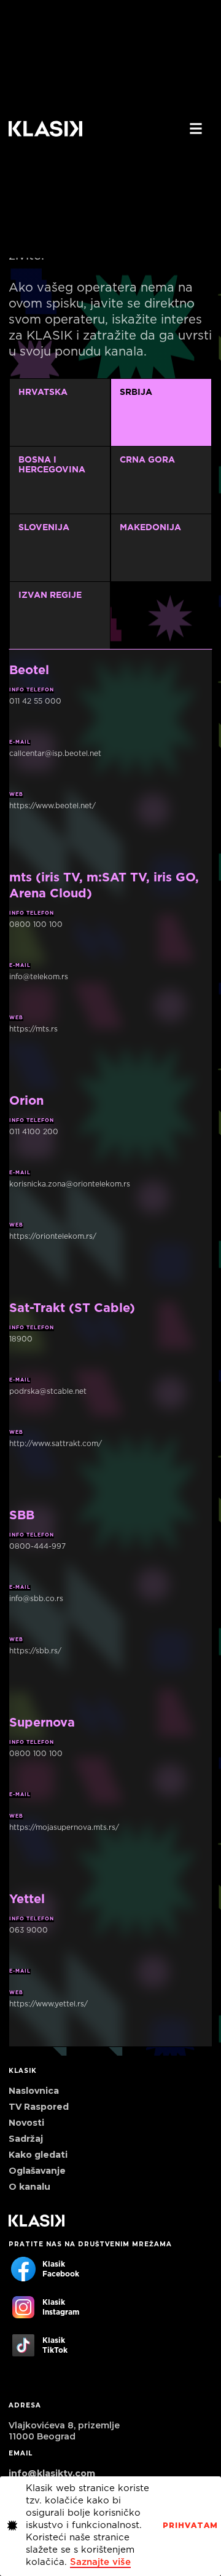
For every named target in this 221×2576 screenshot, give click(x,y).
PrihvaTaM (190, 2526)
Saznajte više (100, 2562)
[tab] (60, 615)
